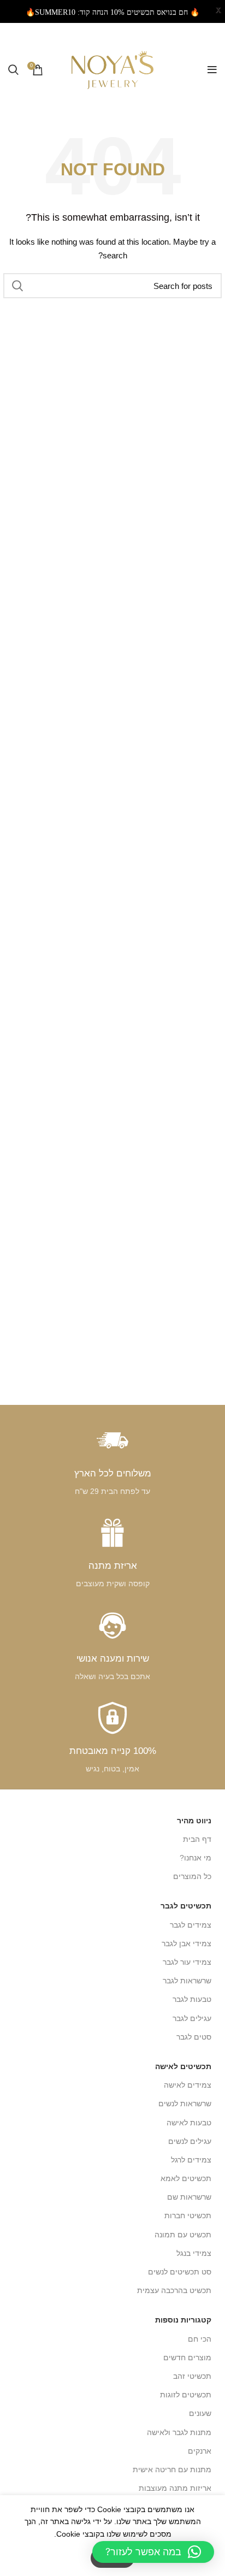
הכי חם (200, 2339)
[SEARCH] (18, 286)
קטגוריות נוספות (183, 2320)
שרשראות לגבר (187, 1981)
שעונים (200, 2413)
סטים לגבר (194, 2037)
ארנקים (200, 2451)
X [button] (218, 11)
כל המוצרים (192, 1876)
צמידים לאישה (188, 2085)
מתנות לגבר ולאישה (179, 2432)
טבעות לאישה (189, 2123)
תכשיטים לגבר (186, 1906)
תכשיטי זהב (192, 2376)
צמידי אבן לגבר (186, 1943)
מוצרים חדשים (187, 2358)
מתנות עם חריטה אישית (172, 2469)
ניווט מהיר (194, 1821)
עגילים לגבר (192, 2018)
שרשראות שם (189, 2197)
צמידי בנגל (194, 2253)
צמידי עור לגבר (187, 1962)
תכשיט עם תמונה (183, 2235)
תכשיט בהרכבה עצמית (174, 2290)
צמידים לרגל (191, 2160)
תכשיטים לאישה (183, 2066)
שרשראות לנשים (185, 2104)
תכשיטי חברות (188, 2215)
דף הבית (197, 1839)
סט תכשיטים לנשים (180, 2272)
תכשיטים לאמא (186, 2178)
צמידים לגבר (191, 1925)
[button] (153, 2552)
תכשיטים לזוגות (186, 2395)
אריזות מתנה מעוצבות (175, 2488)
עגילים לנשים (190, 2141)
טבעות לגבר (192, 1999)
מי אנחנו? (196, 1858)
